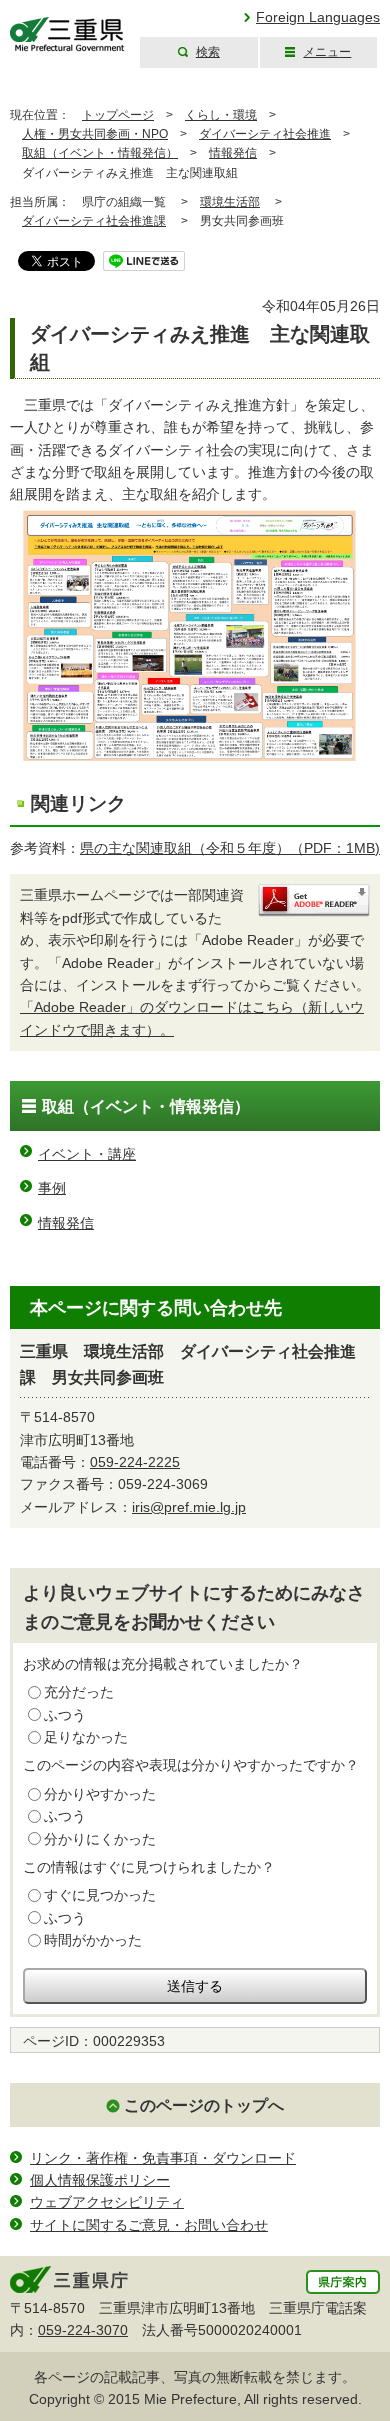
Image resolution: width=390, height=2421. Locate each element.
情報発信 (233, 153)
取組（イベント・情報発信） (100, 153)
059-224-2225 (135, 1462)
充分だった (79, 1692)
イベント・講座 (87, 1154)
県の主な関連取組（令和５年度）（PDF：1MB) (230, 848)
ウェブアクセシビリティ (107, 2202)
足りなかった (86, 1737)
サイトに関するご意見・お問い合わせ (149, 2225)
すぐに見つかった (100, 1895)
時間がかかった (93, 1940)
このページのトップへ (204, 2105)
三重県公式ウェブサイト (67, 34)
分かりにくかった (100, 1839)
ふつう (65, 1715)
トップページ (118, 115)
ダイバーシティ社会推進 (265, 134)
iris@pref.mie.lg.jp (189, 1507)
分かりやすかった (100, 1794)
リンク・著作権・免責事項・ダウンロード (163, 2158)
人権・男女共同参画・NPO (95, 134)
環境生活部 (230, 202)
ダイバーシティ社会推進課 (94, 221)
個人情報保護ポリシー (100, 2180)
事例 (52, 1188)
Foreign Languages (318, 17)
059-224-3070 (83, 2330)
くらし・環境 (221, 115)
